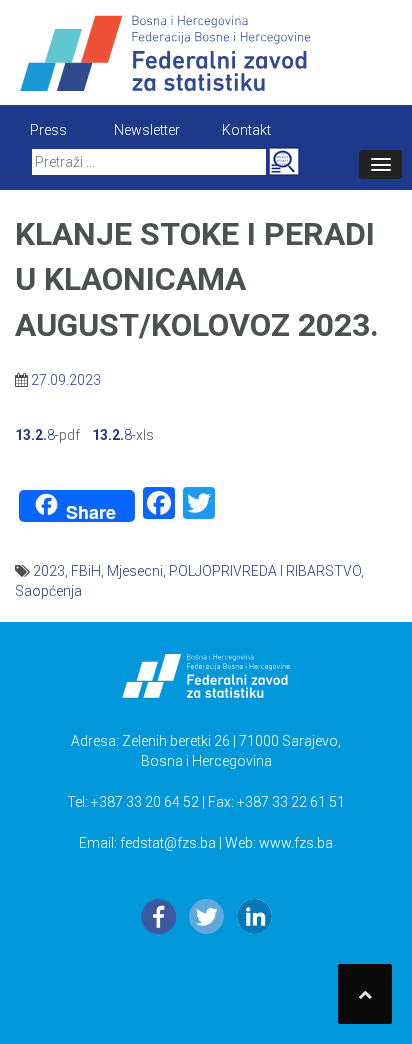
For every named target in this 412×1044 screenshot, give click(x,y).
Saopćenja (48, 591)
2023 (49, 571)
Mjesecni (135, 571)
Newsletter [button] (147, 130)
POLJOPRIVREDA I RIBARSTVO (265, 571)
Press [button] (48, 130)
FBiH (86, 571)
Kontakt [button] (246, 130)
